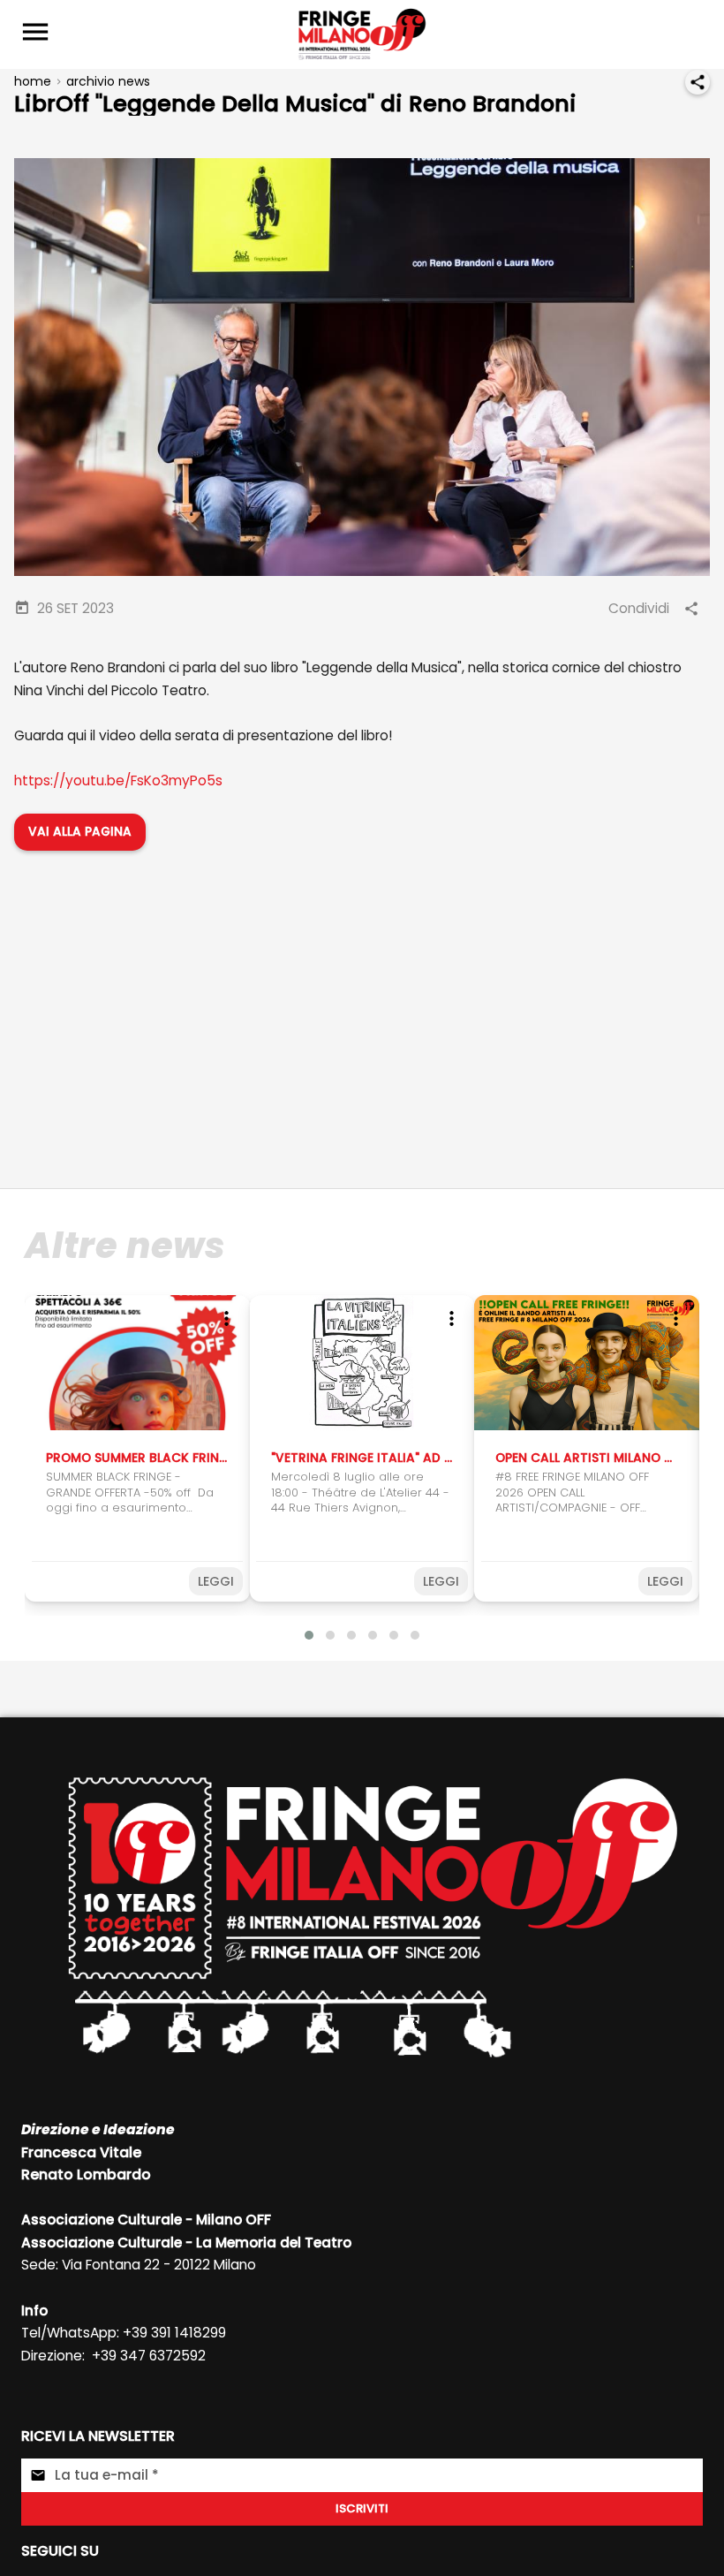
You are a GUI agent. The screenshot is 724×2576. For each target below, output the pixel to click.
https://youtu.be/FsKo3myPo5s (118, 780)
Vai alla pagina (80, 832)
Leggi (216, 1581)
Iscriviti (362, 2508)
